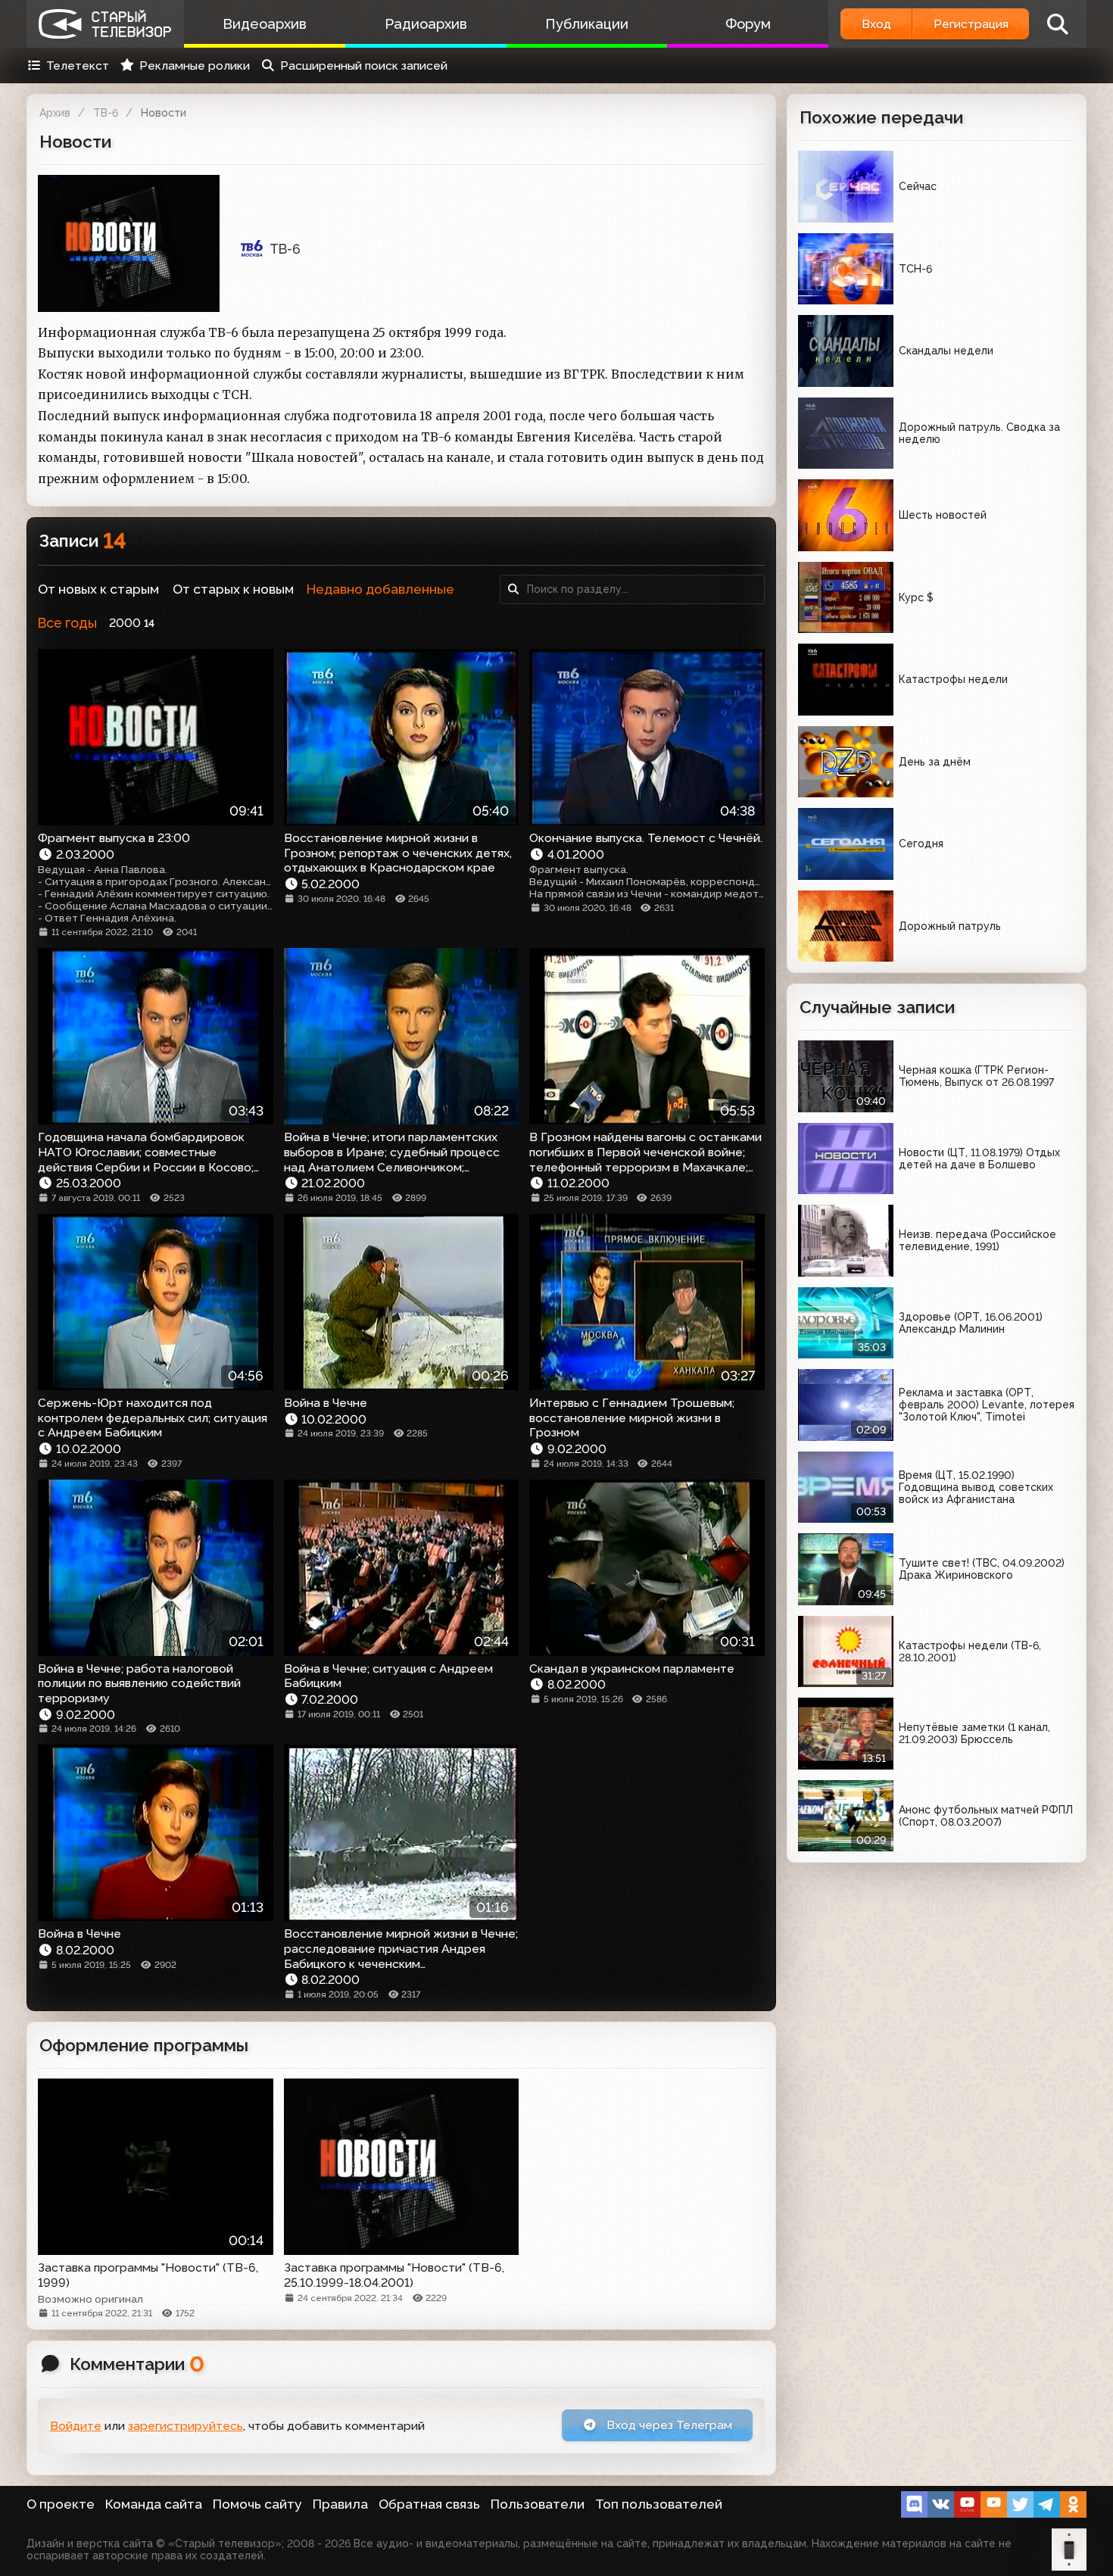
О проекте (61, 2504)
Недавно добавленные (380, 589)
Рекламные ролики (195, 65)
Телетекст (78, 65)
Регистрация (971, 24)
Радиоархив (426, 24)
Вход (876, 24)
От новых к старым (98, 589)
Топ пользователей (659, 2504)
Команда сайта (154, 2504)
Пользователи (538, 2504)
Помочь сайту (257, 2504)
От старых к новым (233, 589)
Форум (748, 24)
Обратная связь (429, 2504)
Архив (55, 113)
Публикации (587, 24)
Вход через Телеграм (668, 2425)
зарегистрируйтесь (185, 2426)
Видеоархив (265, 24)
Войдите (76, 2426)
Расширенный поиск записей (364, 65)
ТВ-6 (106, 113)
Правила (340, 2504)
